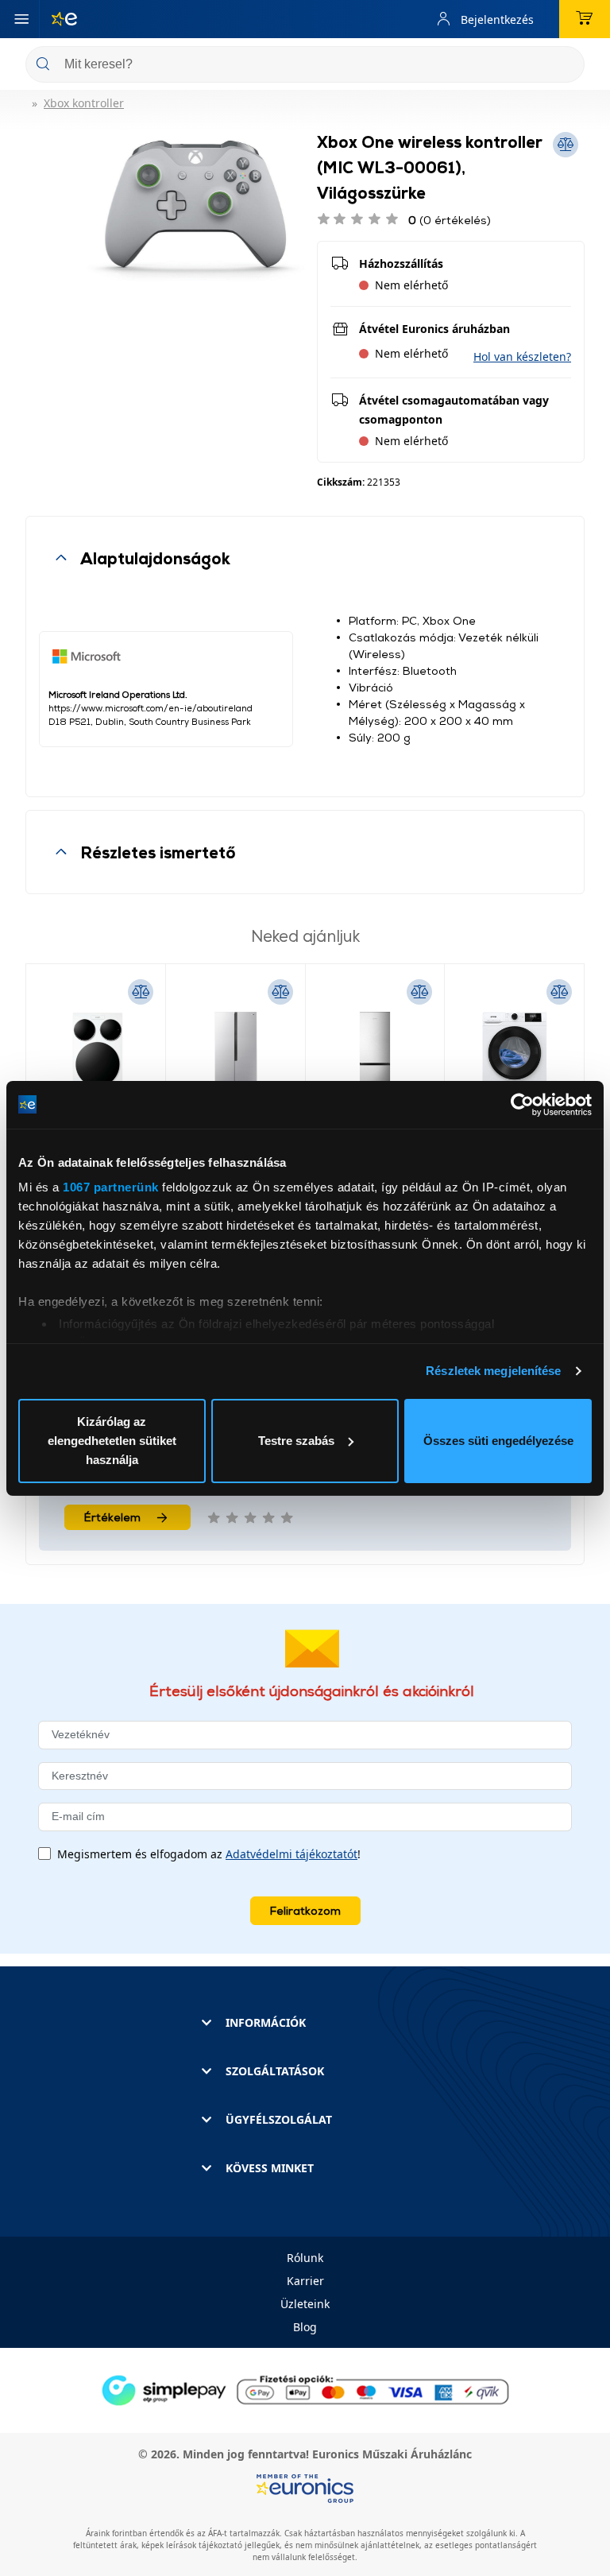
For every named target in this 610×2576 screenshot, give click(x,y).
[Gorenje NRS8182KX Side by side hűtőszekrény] (236, 1057)
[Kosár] (585, 19)
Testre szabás (296, 1441)
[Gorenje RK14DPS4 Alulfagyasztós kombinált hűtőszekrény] (375, 1057)
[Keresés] (566, 66)
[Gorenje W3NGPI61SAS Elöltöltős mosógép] (514, 1057)
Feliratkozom (305, 1910)
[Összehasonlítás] (141, 992)
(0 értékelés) (450, 220)
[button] (522, 356)
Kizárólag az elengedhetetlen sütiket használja (112, 1441)
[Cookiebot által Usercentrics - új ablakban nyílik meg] (522, 1105)
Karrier (305, 2281)
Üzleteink (305, 2304)
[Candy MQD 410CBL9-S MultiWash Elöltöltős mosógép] (96, 1057)
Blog (305, 2327)
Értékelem (112, 1517)
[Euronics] (58, 19)
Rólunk (305, 2258)
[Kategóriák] (21, 19)
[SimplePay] (305, 2389)
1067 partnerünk (111, 1187)
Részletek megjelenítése (493, 1371)
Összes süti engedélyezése (498, 1441)
